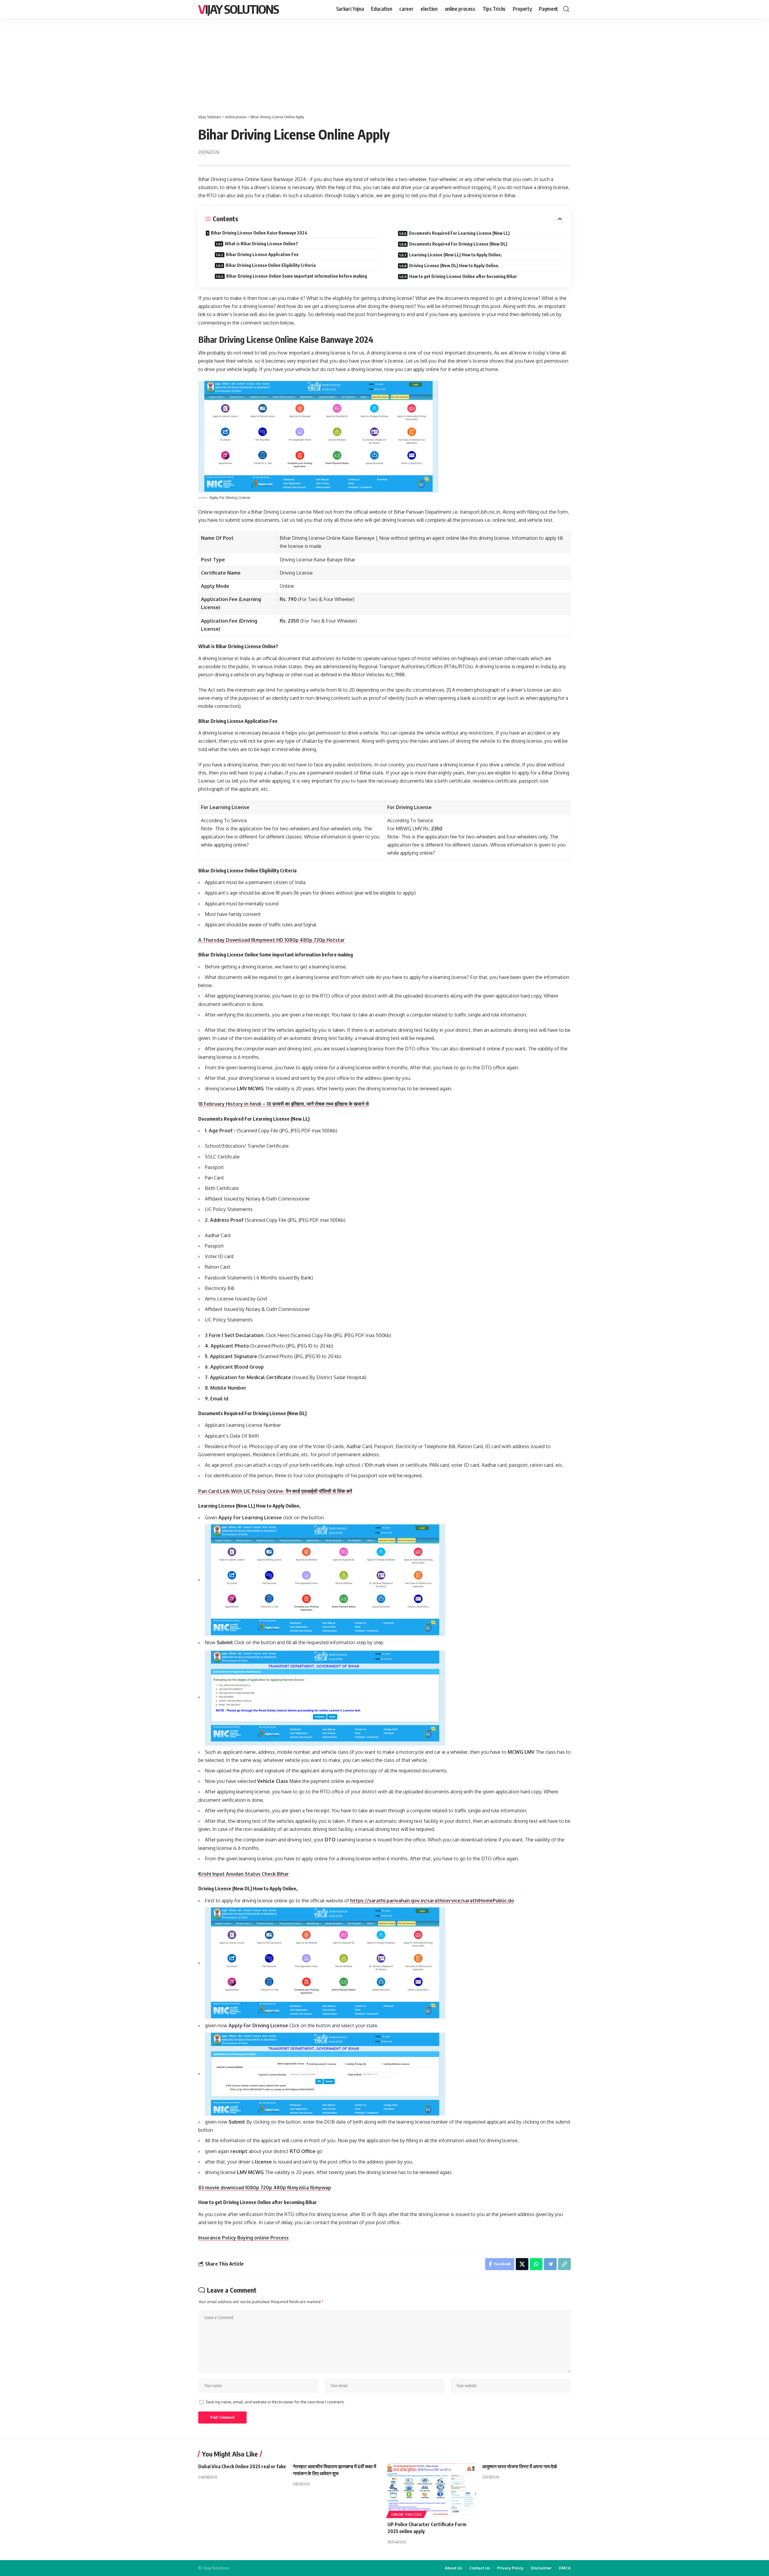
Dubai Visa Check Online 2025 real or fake (242, 2466)
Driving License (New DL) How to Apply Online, (454, 266)
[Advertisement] (384, 63)
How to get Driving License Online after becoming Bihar (463, 276)
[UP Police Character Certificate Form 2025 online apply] (432, 2490)
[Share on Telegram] (550, 2264)
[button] (566, 9)
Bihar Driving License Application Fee (262, 254)
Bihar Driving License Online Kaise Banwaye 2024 (259, 233)
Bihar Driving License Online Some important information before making (297, 276)
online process (406, 2514)
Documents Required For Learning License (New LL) (459, 233)
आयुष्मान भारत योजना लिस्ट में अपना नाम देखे (519, 2466)
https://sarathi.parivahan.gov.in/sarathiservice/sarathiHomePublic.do (432, 1901)
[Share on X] (522, 2264)
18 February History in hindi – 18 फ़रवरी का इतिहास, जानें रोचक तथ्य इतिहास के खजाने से (284, 1104)
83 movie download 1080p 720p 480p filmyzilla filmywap (265, 2188)
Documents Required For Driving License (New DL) (458, 244)
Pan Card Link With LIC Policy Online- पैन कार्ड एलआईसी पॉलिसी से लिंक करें (275, 1491)
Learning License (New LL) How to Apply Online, (456, 255)
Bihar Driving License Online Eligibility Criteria (271, 265)
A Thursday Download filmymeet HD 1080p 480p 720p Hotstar (272, 940)
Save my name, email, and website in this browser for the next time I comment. (275, 2402)
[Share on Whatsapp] (536, 2264)
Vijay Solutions (239, 9)
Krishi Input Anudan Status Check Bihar (244, 1874)
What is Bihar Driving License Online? (261, 244)
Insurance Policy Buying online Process (243, 2238)
